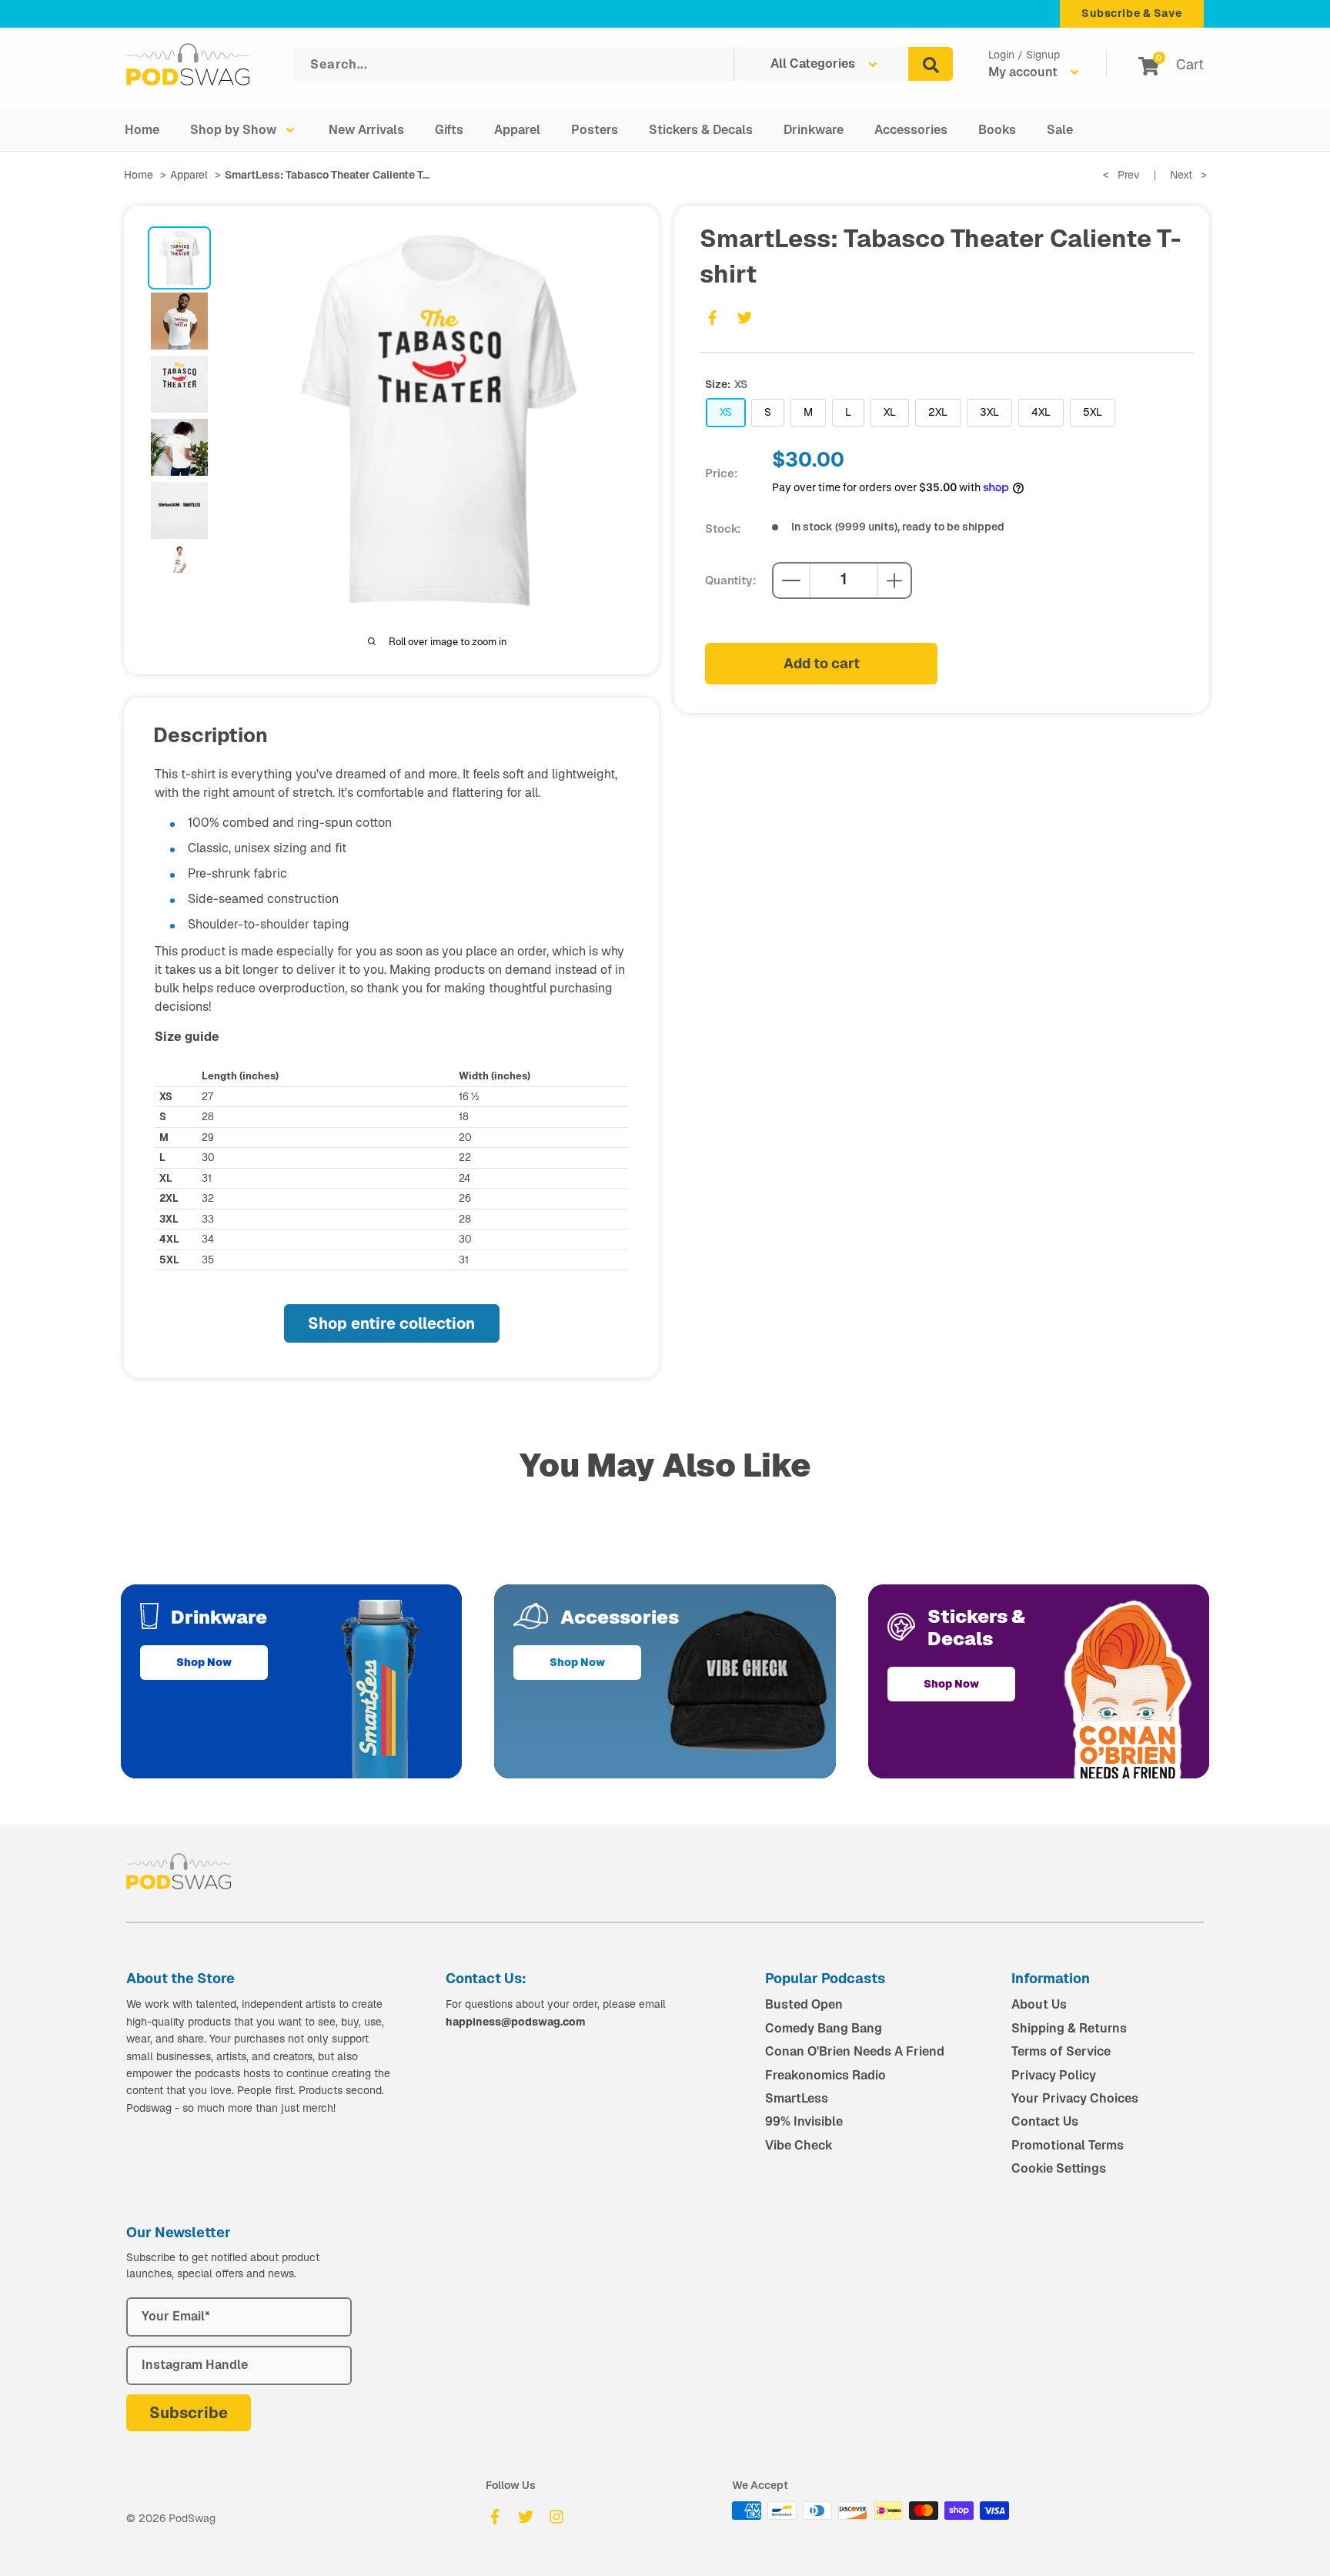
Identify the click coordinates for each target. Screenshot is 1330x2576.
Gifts (449, 130)
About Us (1039, 2004)
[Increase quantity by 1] (894, 580)
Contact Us (1045, 2121)
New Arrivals (366, 130)
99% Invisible (804, 2121)
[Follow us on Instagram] (556, 2517)
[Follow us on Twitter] (526, 2517)
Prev (1121, 175)
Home (142, 130)
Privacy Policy (1054, 2075)
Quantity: (731, 580)
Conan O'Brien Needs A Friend (855, 2051)
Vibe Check (799, 2145)
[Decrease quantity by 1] (791, 580)
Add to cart (822, 663)
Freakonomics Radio (825, 2075)
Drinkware (814, 130)
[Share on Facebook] (712, 317)
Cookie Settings (1059, 2168)
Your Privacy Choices (1075, 2098)
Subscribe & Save (1132, 13)
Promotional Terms (1068, 2145)
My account (1024, 72)
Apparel (517, 130)
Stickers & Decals (701, 130)
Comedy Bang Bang (824, 2028)
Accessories (911, 130)
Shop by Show (233, 130)
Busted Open (804, 2004)
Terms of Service (1061, 2051)
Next (1188, 175)
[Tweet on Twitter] (744, 317)
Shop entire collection (391, 1323)
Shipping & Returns (1069, 2028)
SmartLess (797, 2098)
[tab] (179, 258)
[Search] (931, 64)
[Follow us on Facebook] (495, 2517)
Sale (1060, 130)
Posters (595, 130)
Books (997, 130)
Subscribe (189, 2413)
